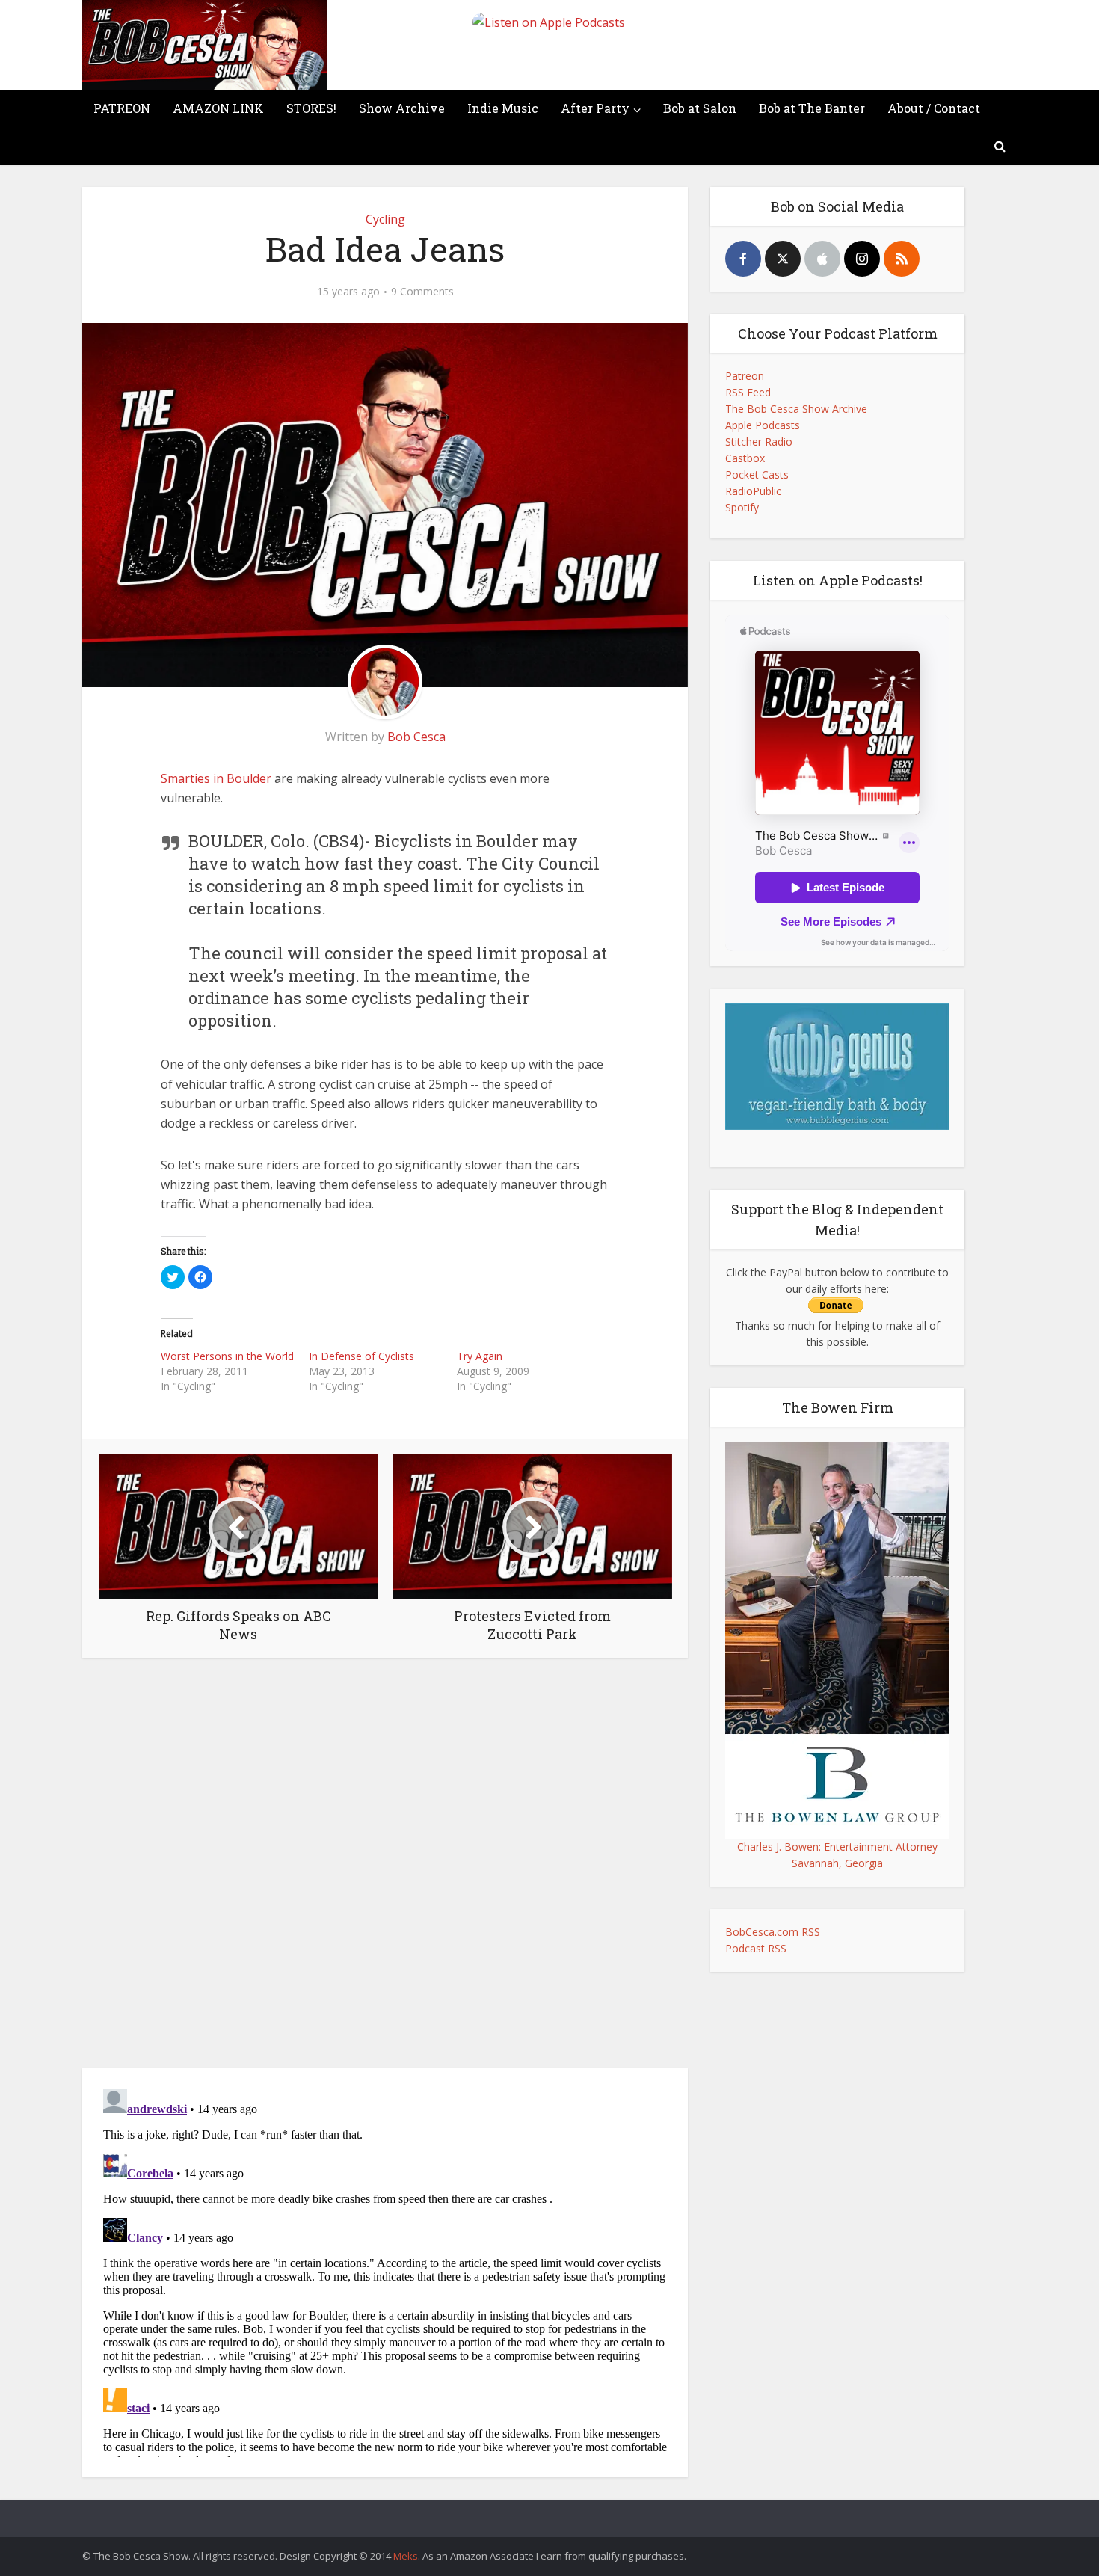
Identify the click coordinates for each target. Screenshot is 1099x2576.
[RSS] (902, 259)
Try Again (480, 1356)
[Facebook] (743, 259)
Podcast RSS (756, 1948)
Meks (406, 2556)
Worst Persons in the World (227, 1356)
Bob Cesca (416, 737)
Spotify (742, 507)
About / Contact (934, 108)
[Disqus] (385, 1867)
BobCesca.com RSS (773, 1932)
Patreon (745, 376)
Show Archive (402, 108)
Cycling (385, 219)
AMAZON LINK (218, 108)
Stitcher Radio (759, 442)
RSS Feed (748, 392)
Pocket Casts (757, 474)
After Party (595, 108)
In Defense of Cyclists (361, 1356)
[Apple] (822, 259)
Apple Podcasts (763, 425)
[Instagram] (862, 259)
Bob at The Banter (812, 108)
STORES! (311, 108)
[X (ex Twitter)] (783, 259)
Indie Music (503, 108)
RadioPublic (753, 491)
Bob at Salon (700, 108)
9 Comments (422, 292)
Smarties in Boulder (216, 778)
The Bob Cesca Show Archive (796, 409)
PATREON (122, 108)
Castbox (745, 458)
